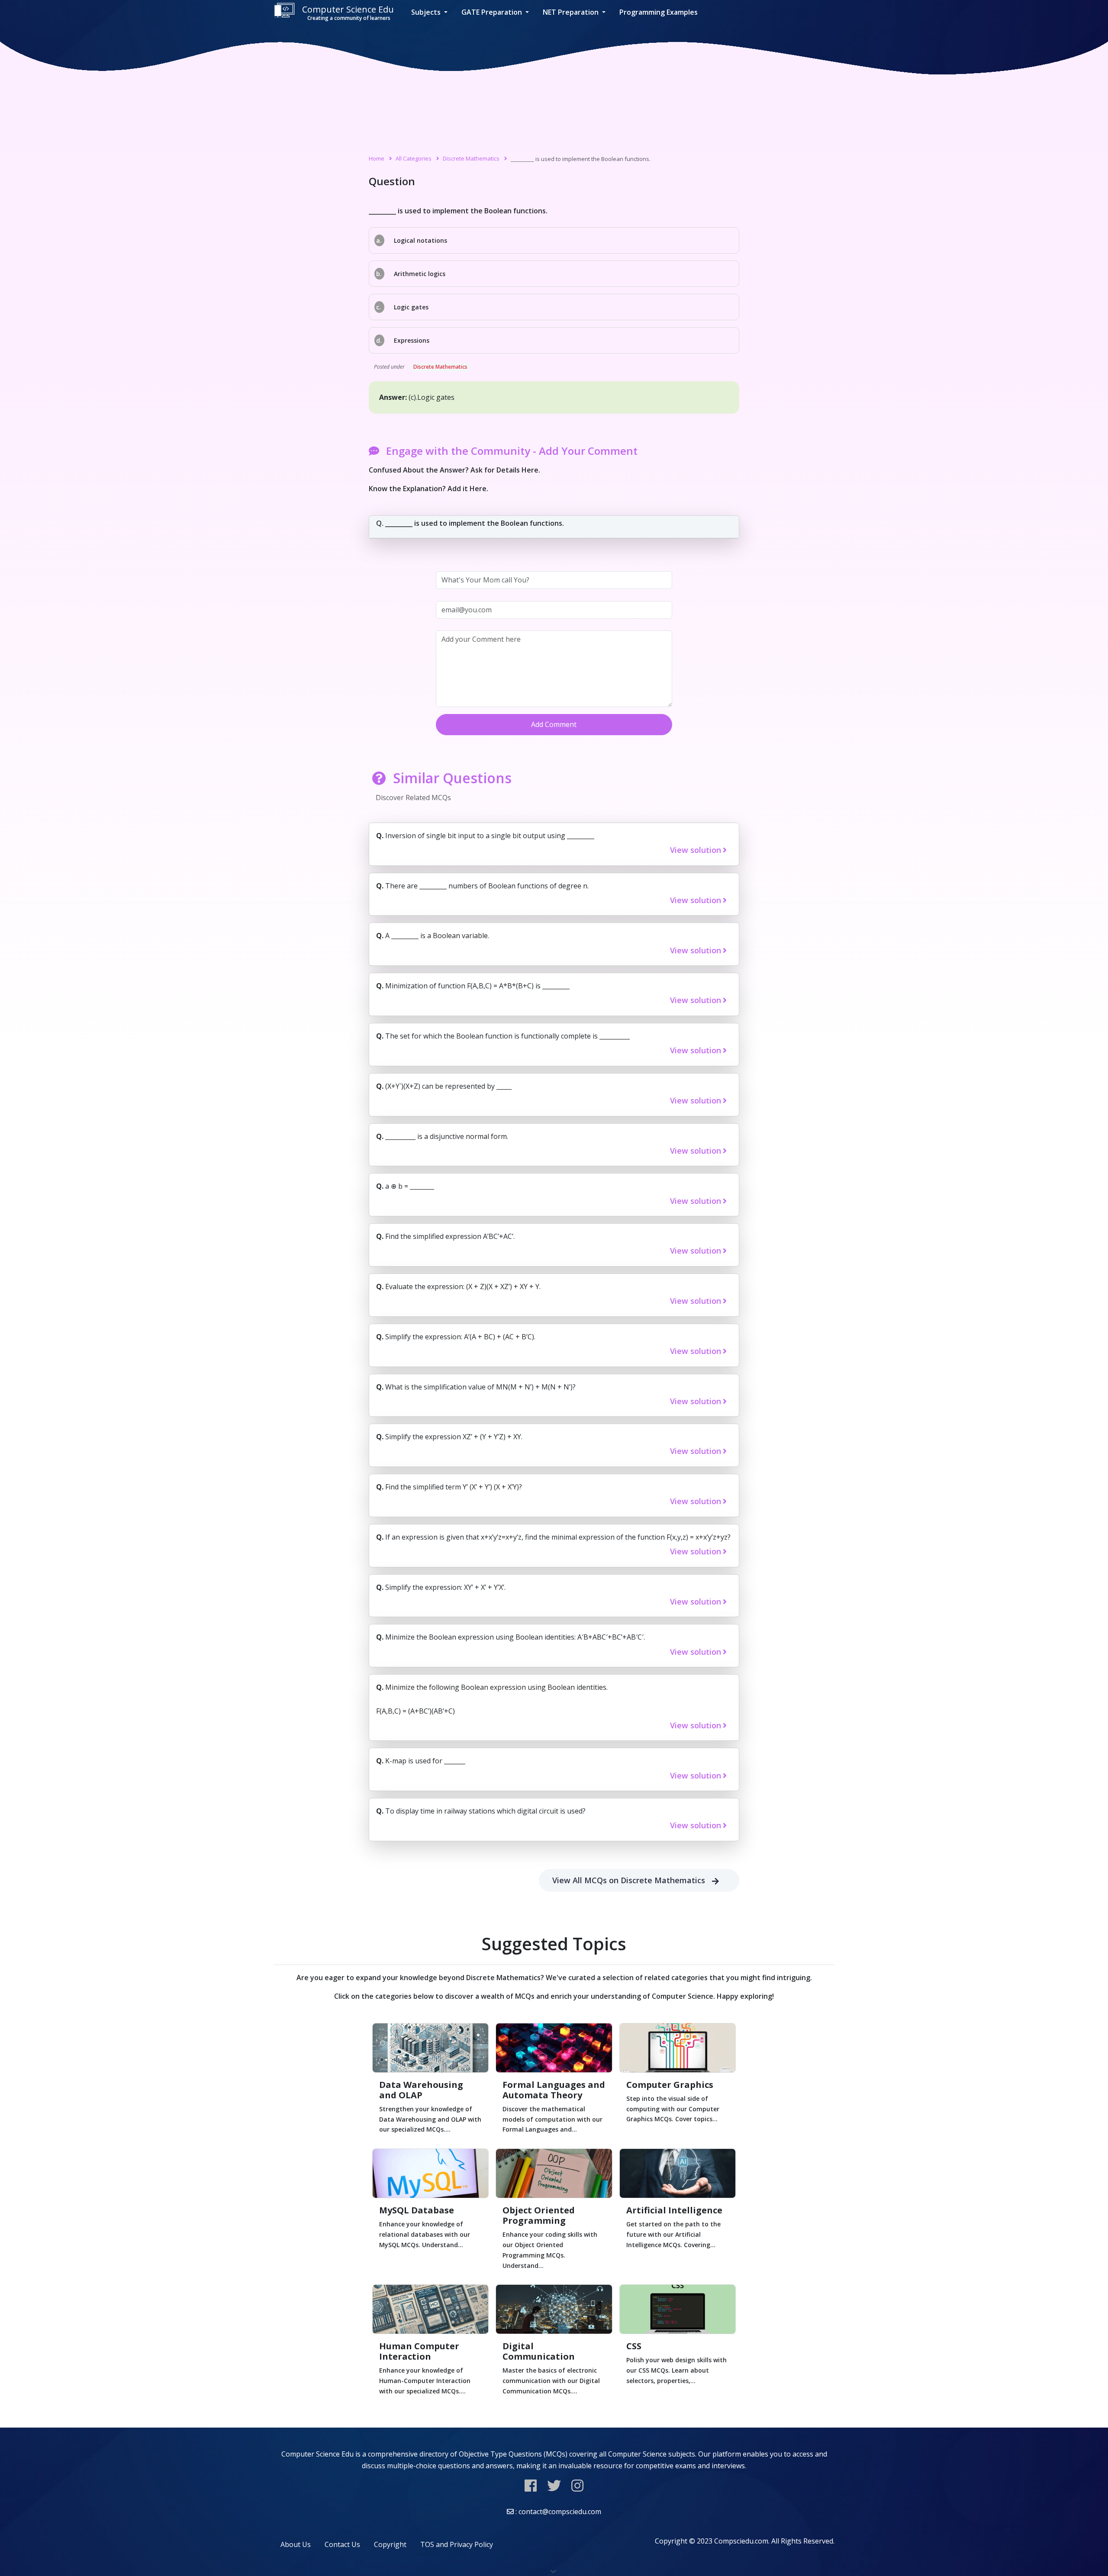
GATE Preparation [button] (493, 12)
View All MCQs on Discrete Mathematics (629, 1880)
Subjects (427, 12)
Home (377, 158)
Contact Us (342, 2544)
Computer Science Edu (348, 13)
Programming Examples (659, 12)
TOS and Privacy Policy (457, 2544)
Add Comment (554, 724)
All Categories (414, 158)
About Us (296, 2544)
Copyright (390, 2544)
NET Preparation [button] (572, 12)
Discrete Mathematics (471, 158)
